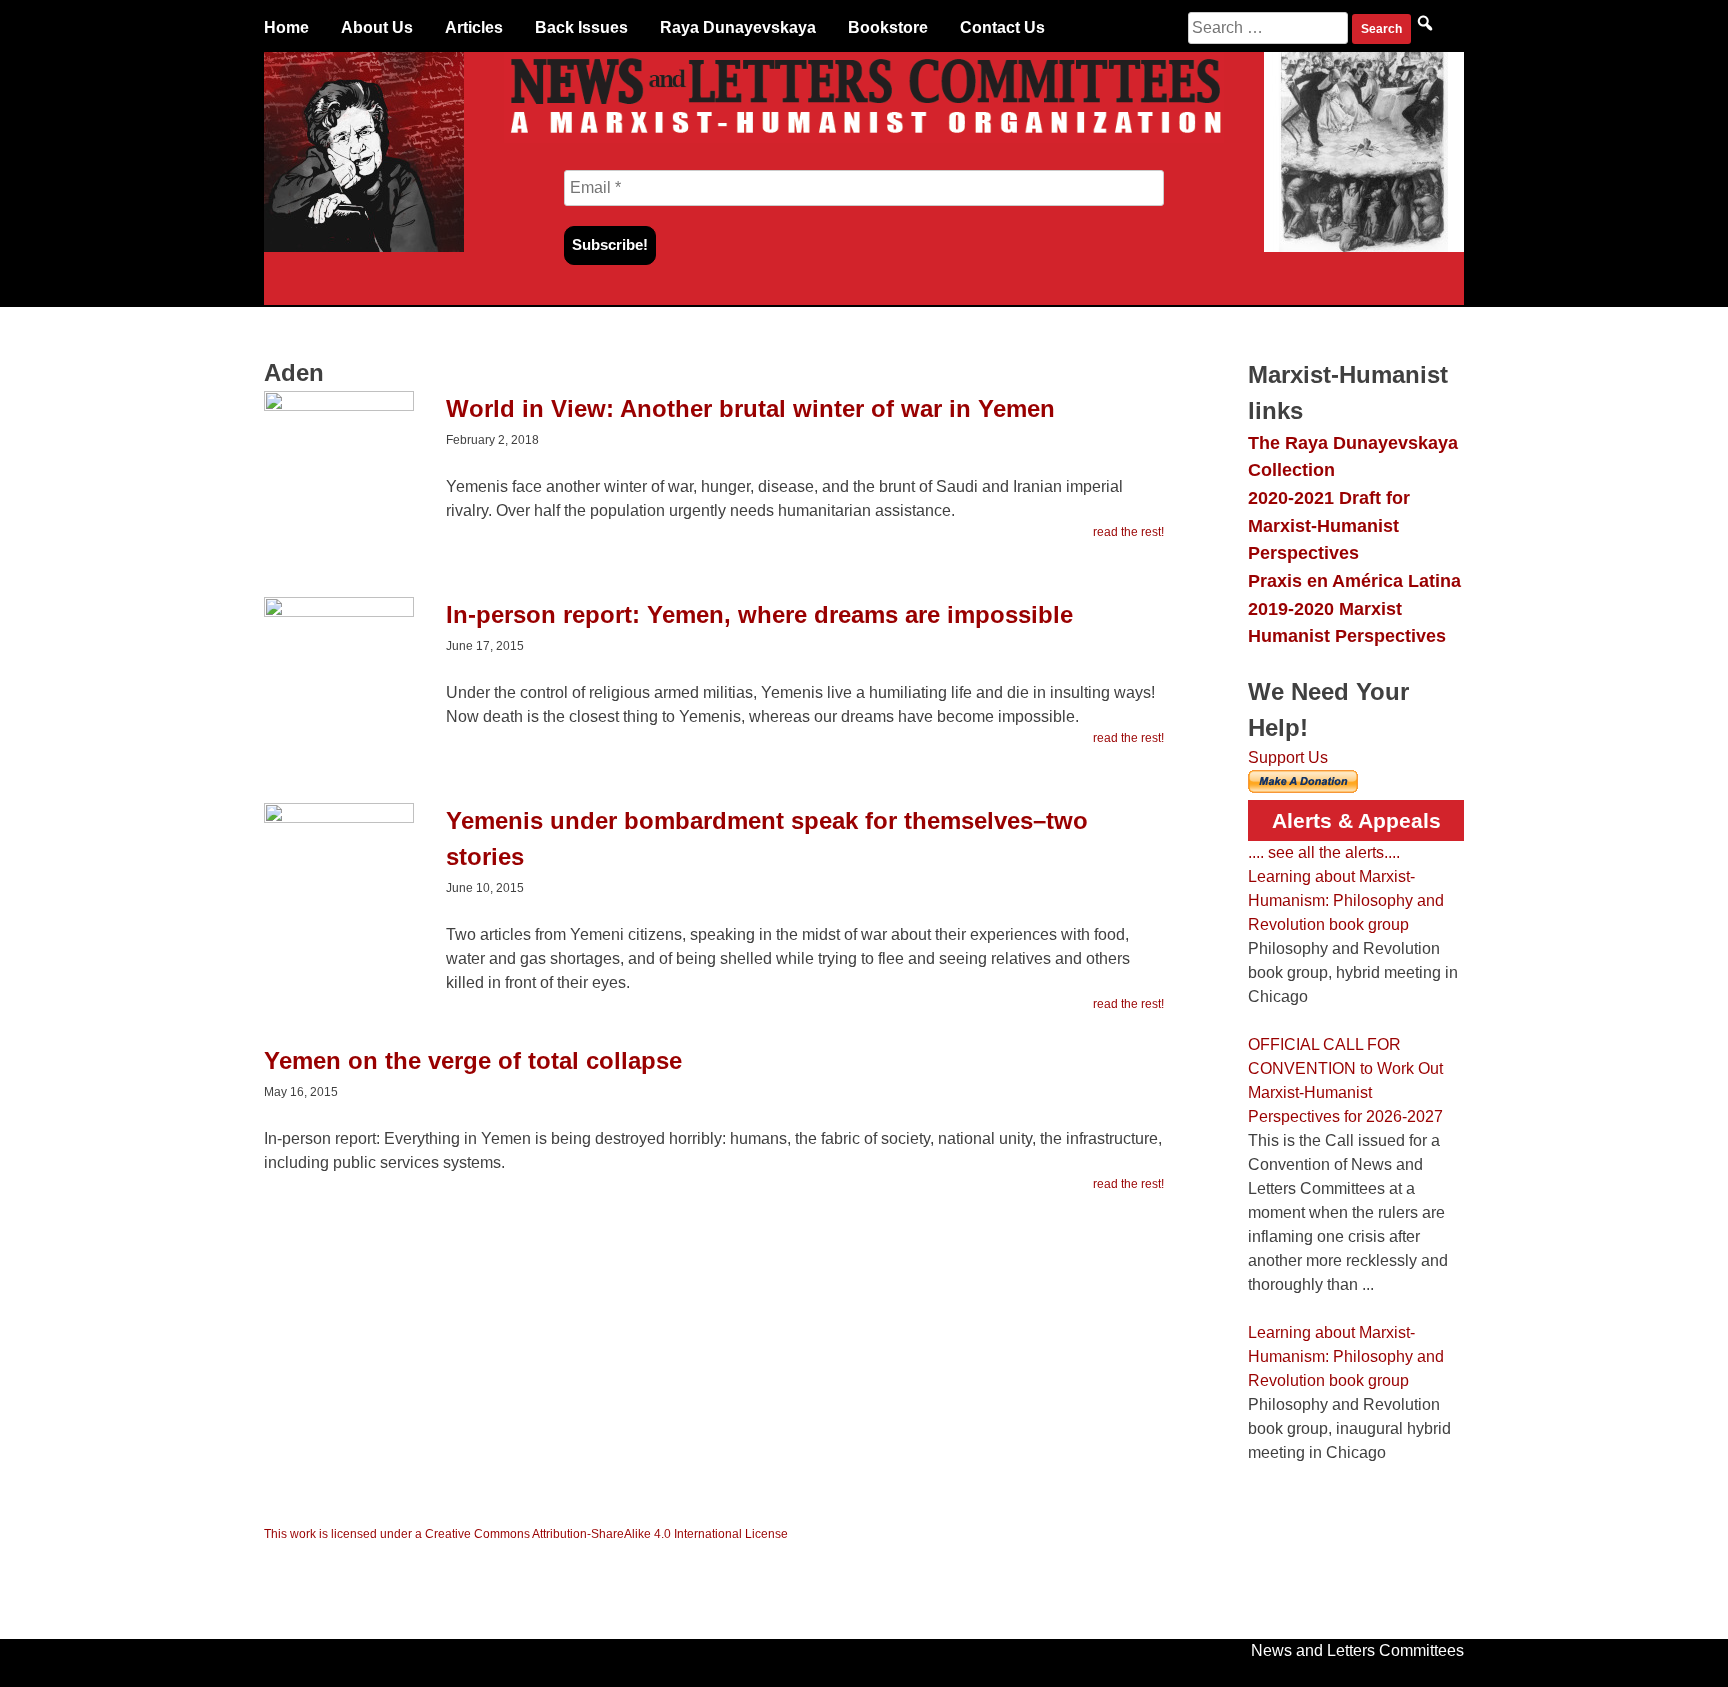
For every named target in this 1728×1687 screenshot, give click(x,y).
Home (286, 27)
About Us (377, 27)
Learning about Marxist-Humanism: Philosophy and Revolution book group (1346, 900)
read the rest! (1128, 532)
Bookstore (888, 27)
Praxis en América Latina (1354, 580)
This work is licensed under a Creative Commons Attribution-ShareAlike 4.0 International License (526, 1534)
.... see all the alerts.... (1324, 852)
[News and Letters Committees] (864, 137)
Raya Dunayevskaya (738, 27)
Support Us (1288, 757)
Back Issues (581, 27)
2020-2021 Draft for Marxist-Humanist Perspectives (1329, 525)
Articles (474, 27)
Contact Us (1002, 27)
